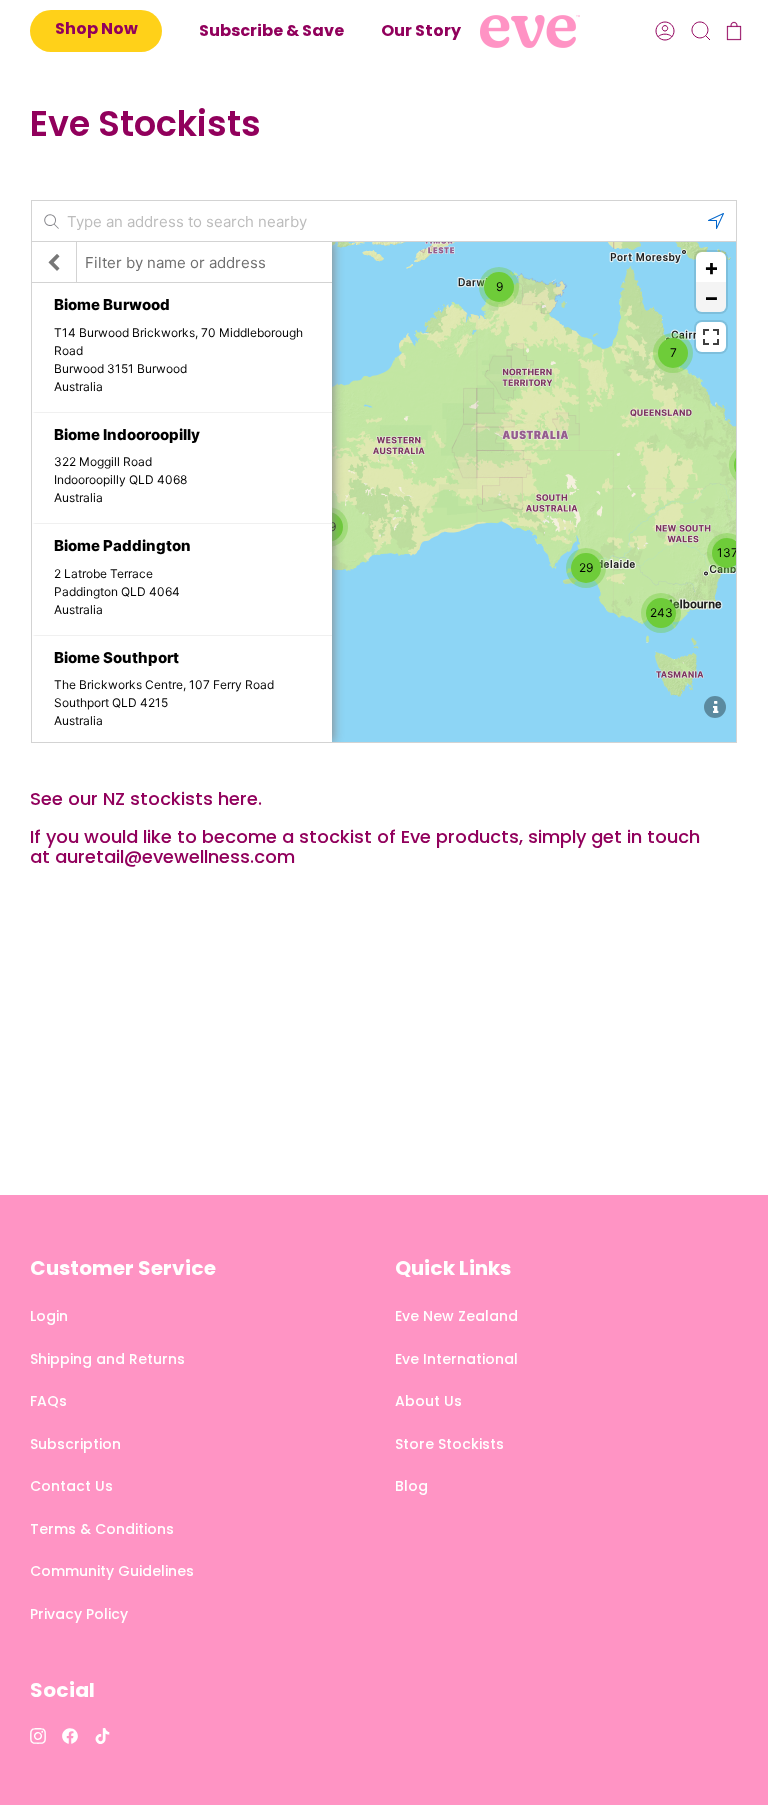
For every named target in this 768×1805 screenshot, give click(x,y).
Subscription (75, 1444)
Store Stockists (449, 1444)
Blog (411, 1486)
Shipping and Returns (107, 1359)
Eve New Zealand (456, 1316)
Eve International (456, 1359)
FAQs (48, 1401)
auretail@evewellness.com (175, 856)
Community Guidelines (112, 1571)
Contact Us (71, 1486)
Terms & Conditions (102, 1529)
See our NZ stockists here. (146, 798)
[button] (421, 31)
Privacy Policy (79, 1614)
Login (49, 1316)
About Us (428, 1401)
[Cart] (732, 31)
